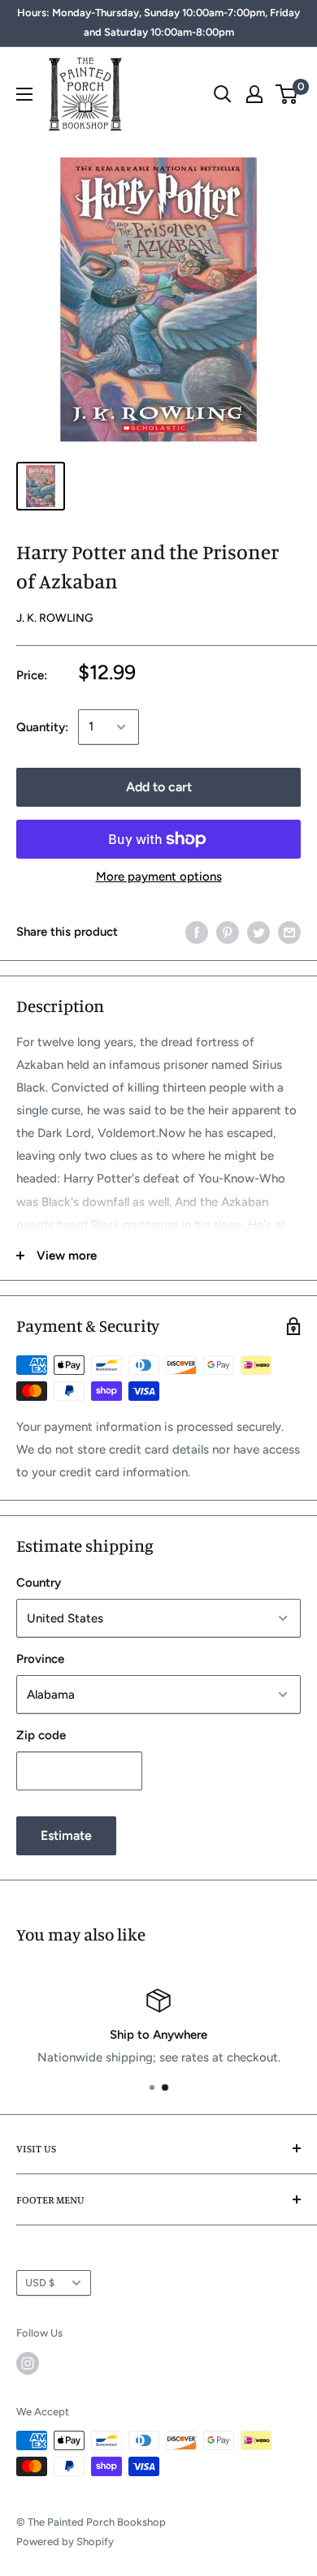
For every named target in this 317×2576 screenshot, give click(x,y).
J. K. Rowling (55, 618)
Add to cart (159, 787)
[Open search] (223, 94)
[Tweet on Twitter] (258, 932)
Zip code (41, 1735)
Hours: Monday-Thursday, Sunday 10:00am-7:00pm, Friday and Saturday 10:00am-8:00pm (158, 22)
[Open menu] (24, 94)
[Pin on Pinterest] (228, 932)
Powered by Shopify (65, 2542)
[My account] (254, 94)
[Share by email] (289, 932)
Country (39, 1583)
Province (40, 1659)
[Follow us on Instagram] (28, 2363)
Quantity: (42, 727)
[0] (287, 94)
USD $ (40, 2283)
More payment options (159, 877)
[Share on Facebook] (197, 932)
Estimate (66, 1835)
